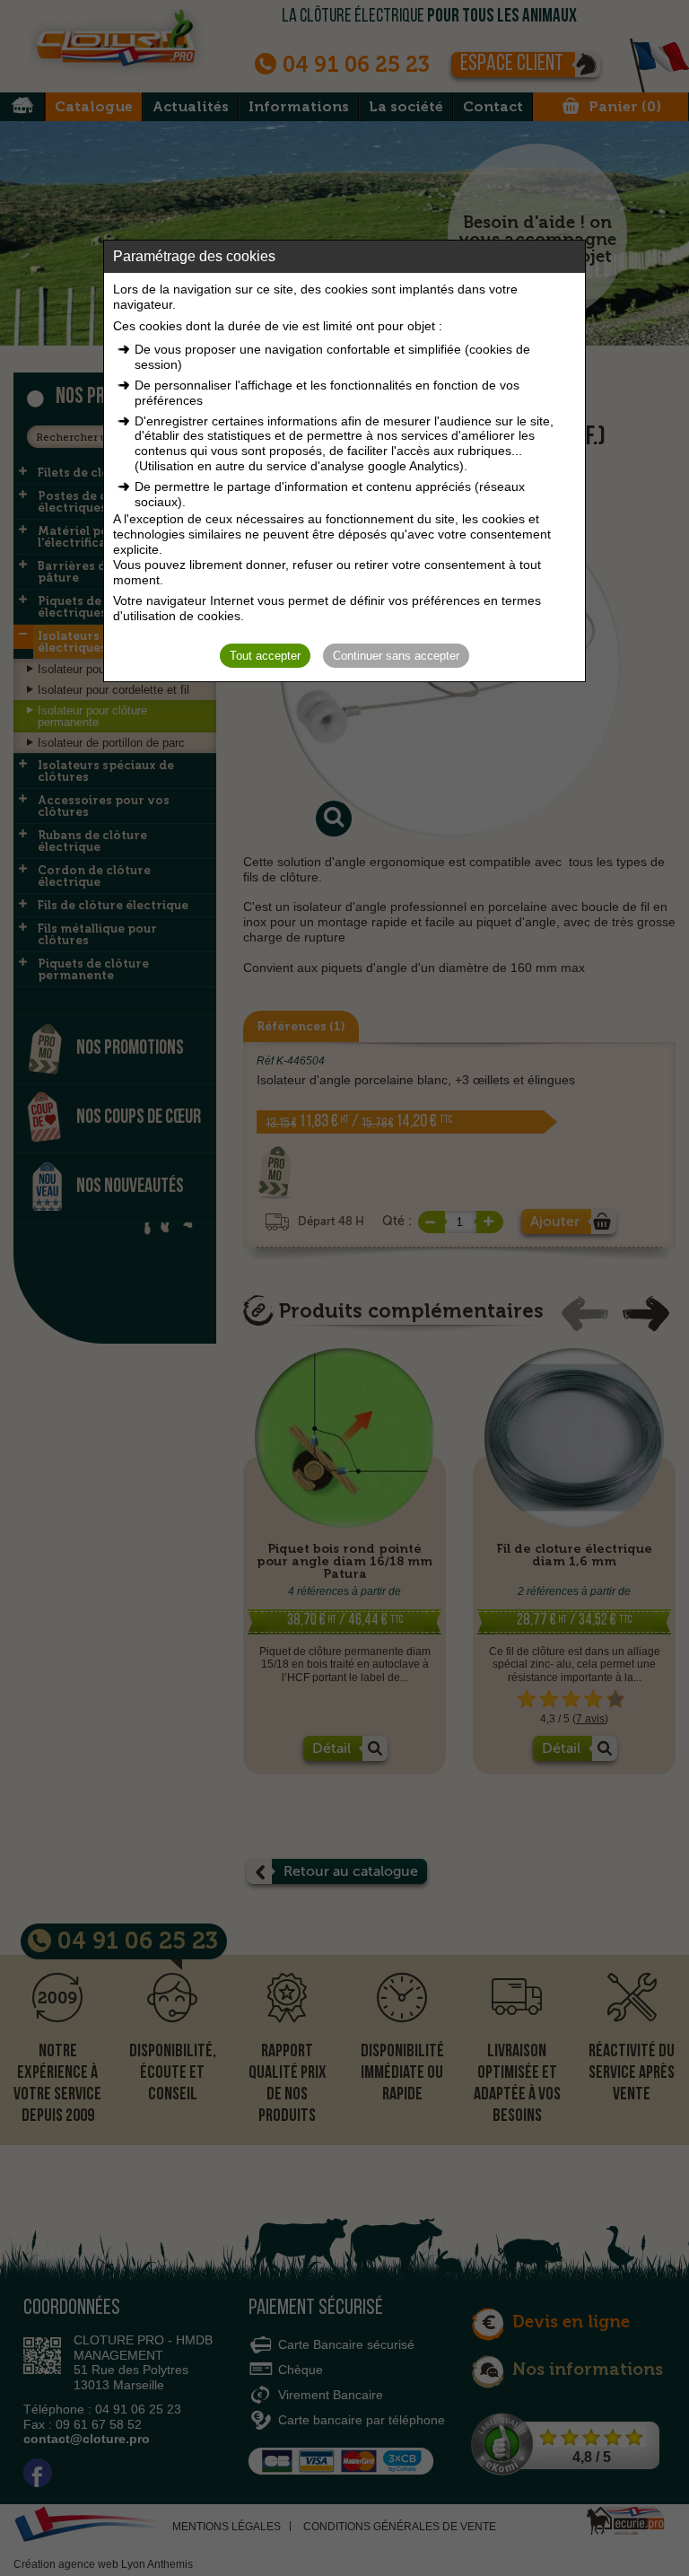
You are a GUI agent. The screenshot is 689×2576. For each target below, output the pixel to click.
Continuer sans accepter (396, 656)
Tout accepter (265, 656)
